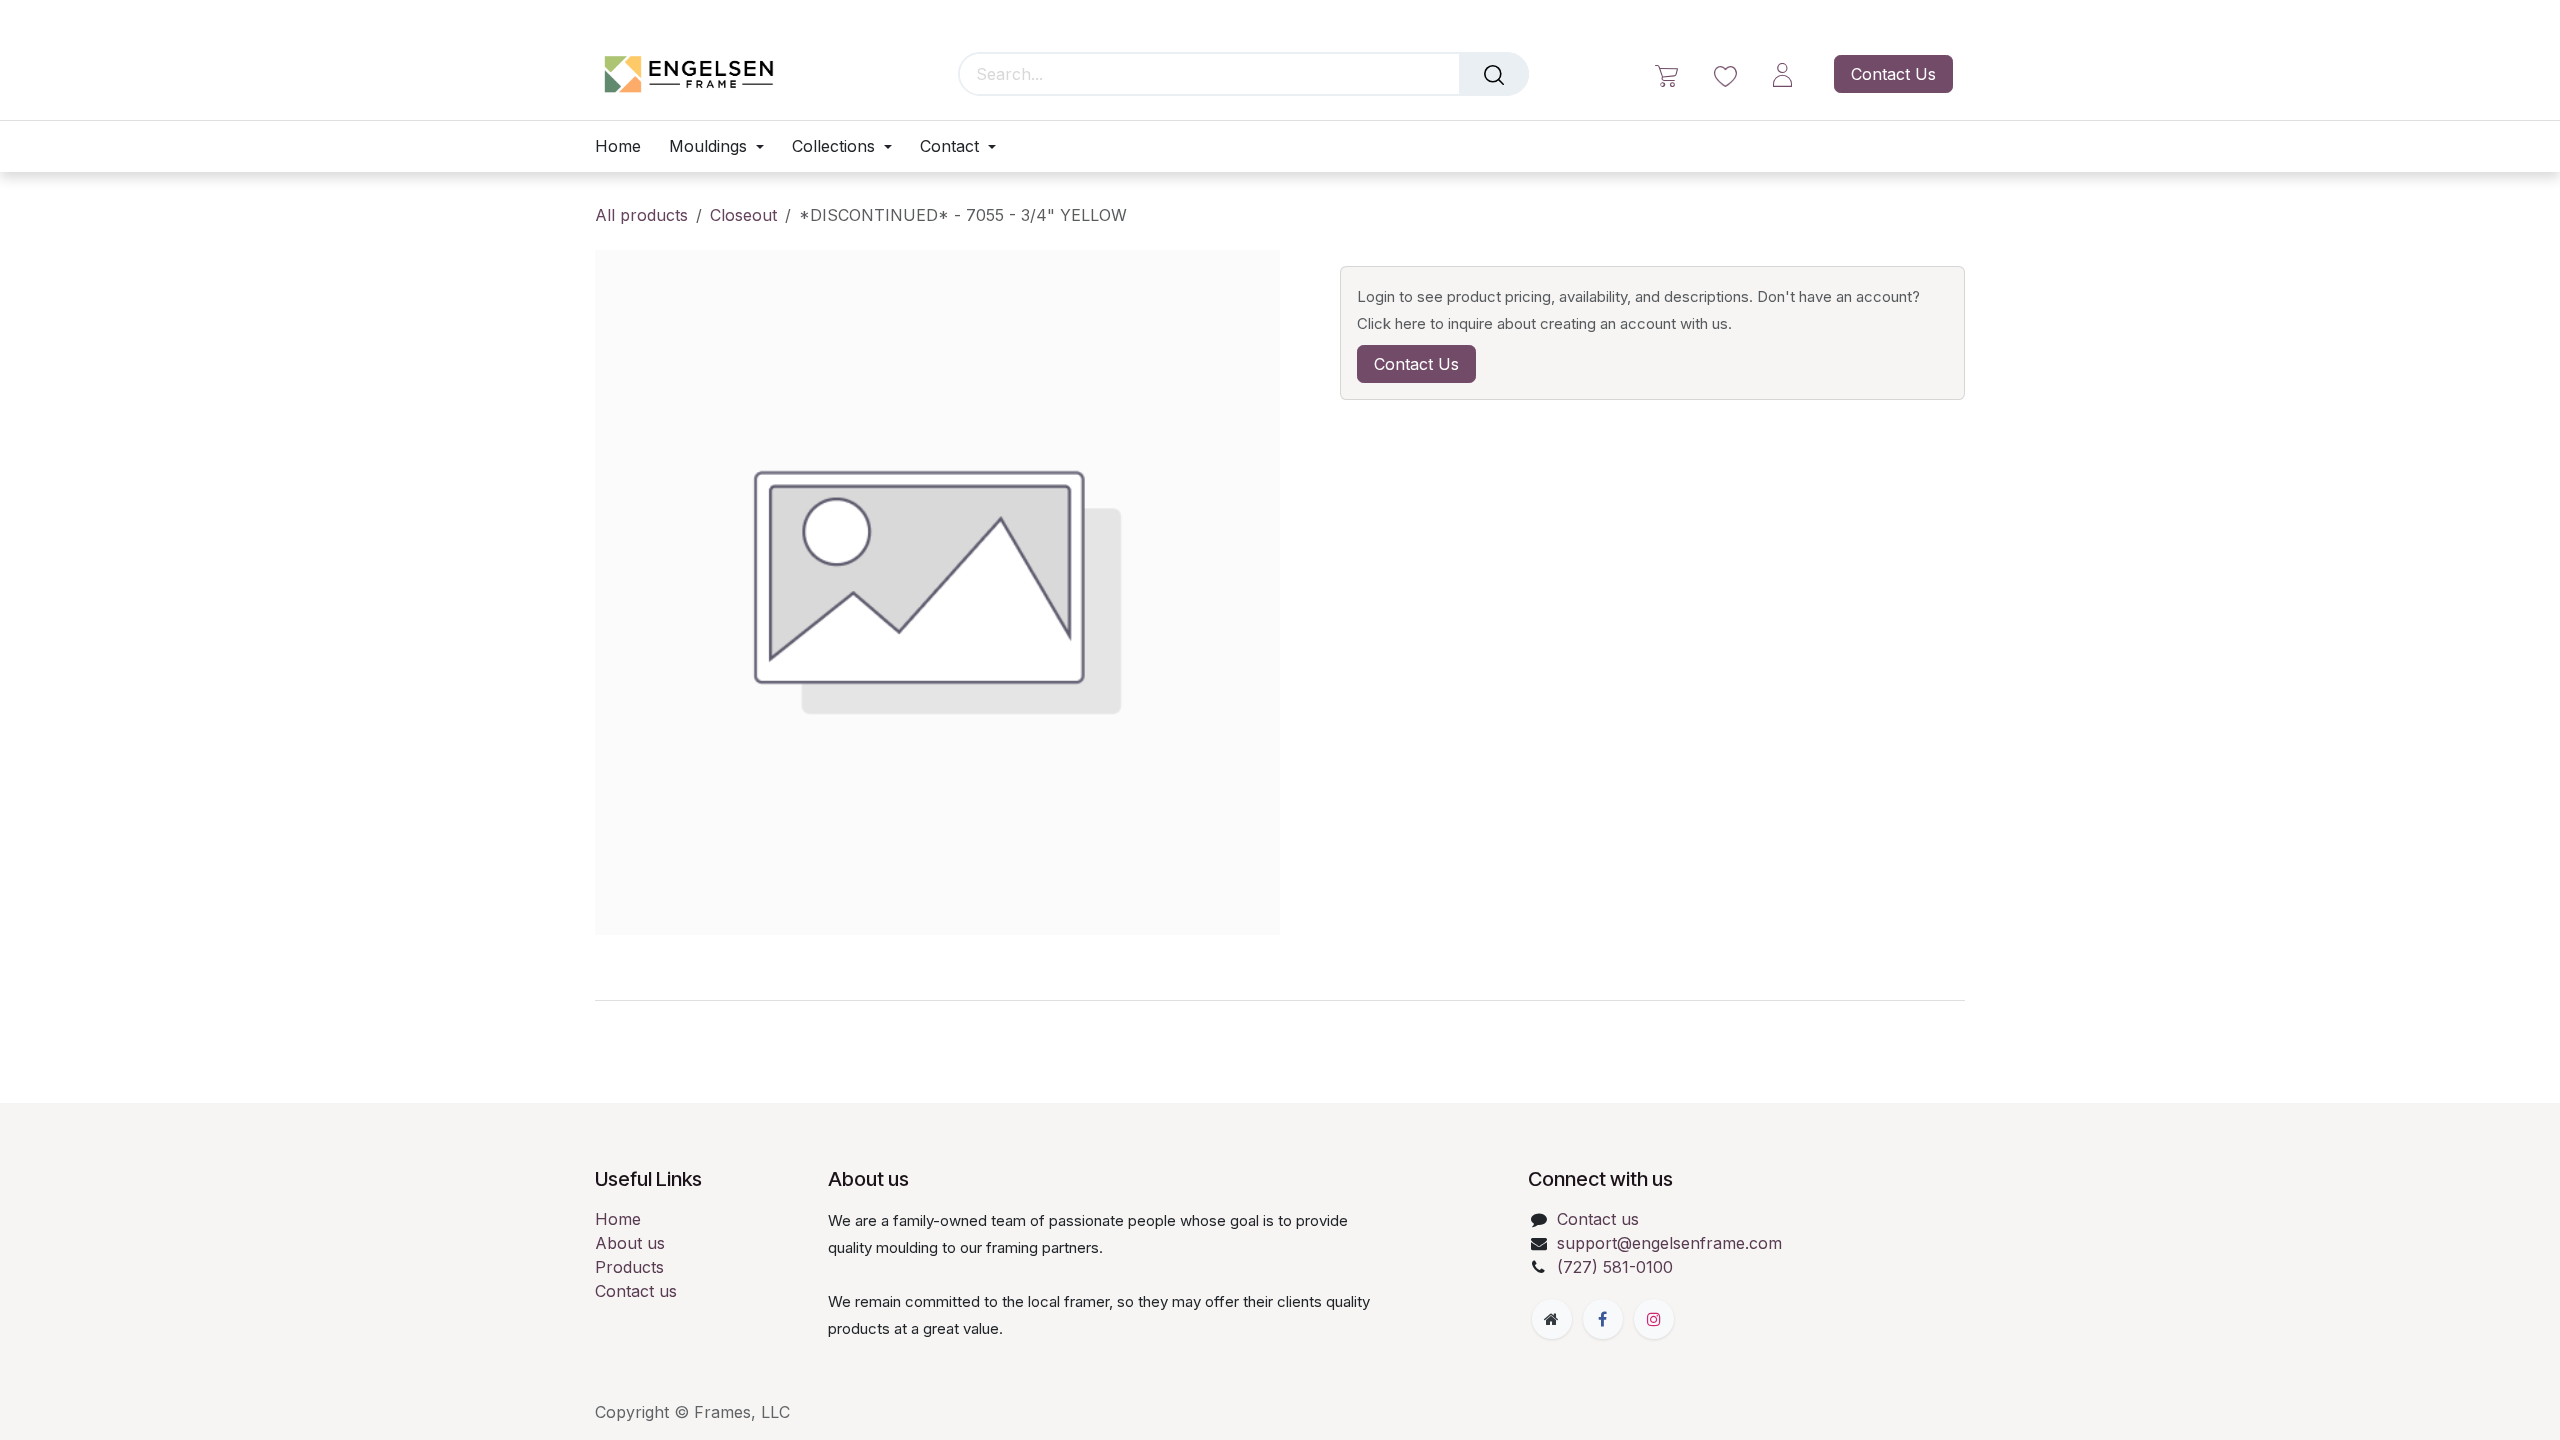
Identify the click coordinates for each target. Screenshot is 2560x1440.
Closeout (743, 215)
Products (629, 1267)
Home (618, 1219)
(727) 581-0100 (1615, 1267)
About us (630, 1243)
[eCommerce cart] (1666, 74)
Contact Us (1893, 74)
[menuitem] (625, 146)
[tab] (1280, 1000)
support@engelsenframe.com (1669, 1243)
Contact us (636, 1291)
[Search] (1494, 74)
